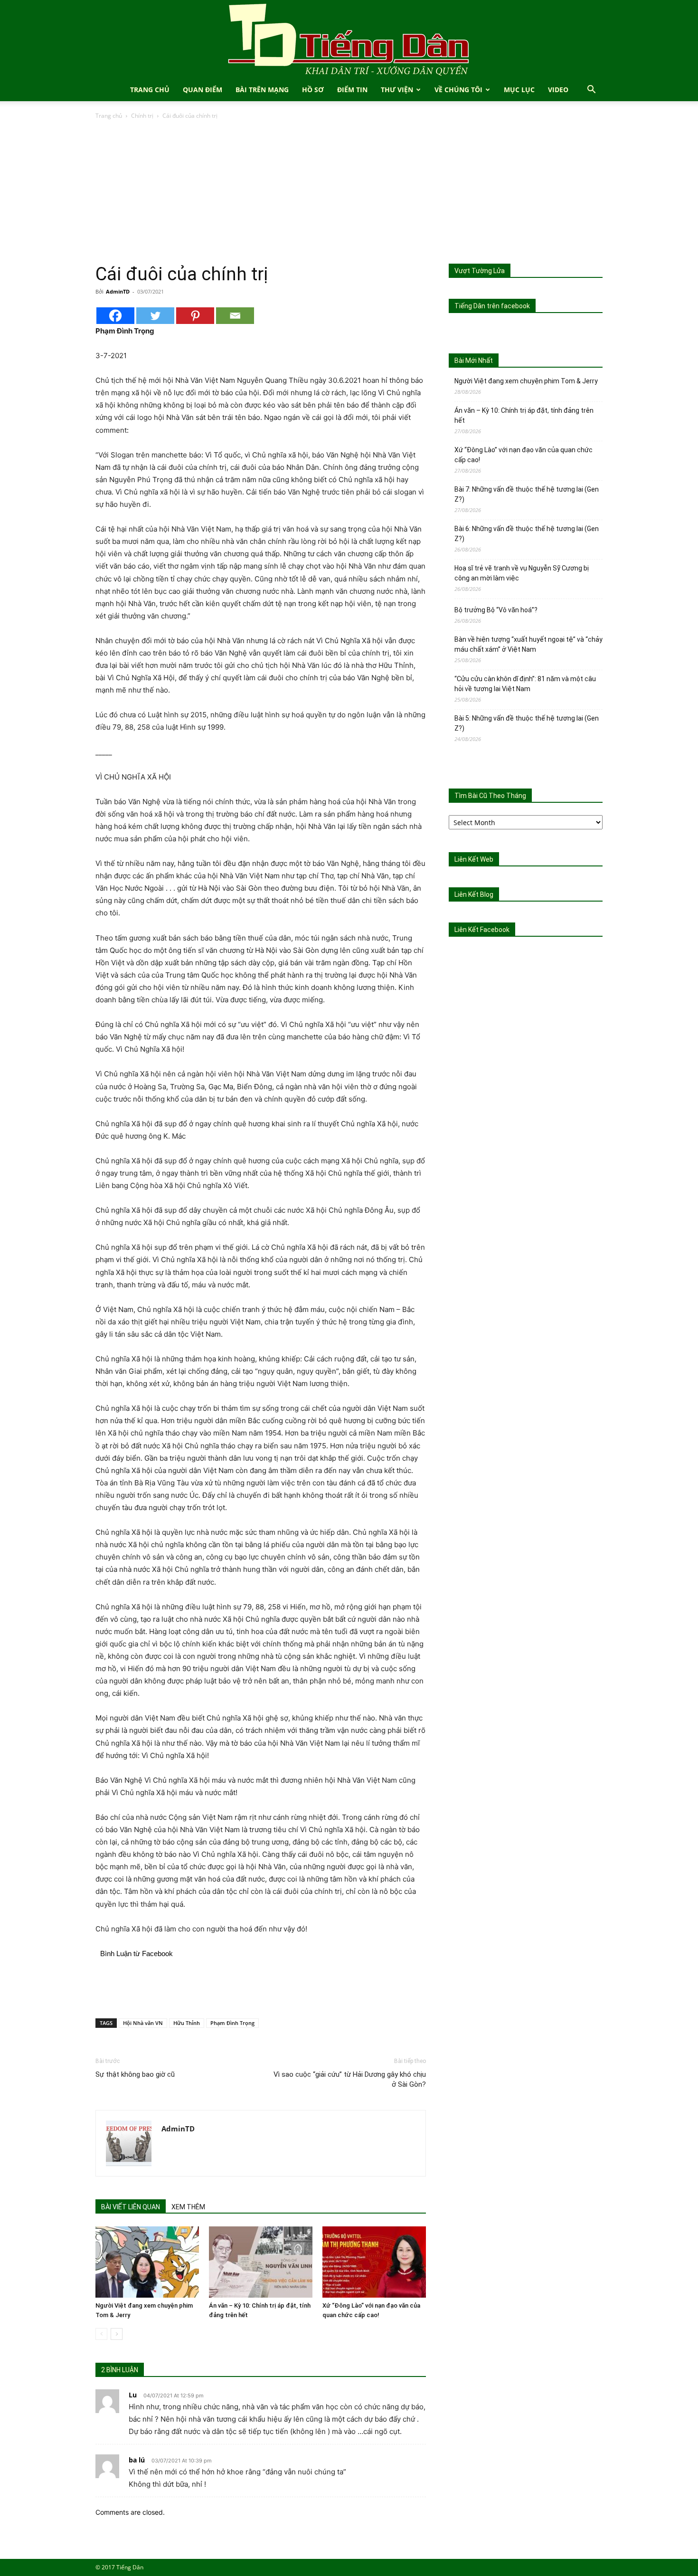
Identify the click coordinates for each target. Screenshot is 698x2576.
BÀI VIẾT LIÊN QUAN (131, 2207)
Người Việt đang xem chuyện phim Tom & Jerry (526, 381)
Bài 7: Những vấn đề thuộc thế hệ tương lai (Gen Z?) (527, 494)
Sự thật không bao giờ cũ (135, 2074)
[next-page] (117, 2334)
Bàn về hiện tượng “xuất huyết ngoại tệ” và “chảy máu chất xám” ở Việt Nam (528, 644)
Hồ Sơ (313, 90)
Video (558, 90)
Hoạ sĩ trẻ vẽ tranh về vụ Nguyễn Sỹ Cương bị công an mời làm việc (522, 573)
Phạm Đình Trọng (232, 2023)
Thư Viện (397, 90)
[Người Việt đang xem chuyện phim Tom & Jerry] (147, 2262)
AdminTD (118, 291)
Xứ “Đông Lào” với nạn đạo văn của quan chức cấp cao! (523, 455)
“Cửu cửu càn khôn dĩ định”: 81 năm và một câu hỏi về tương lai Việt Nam (525, 684)
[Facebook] (115, 316)
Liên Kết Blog (474, 894)
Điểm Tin (352, 90)
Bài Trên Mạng (262, 90)
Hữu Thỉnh (187, 2023)
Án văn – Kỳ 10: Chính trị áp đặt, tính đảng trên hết (524, 415)
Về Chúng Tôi (458, 90)
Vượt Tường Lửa (480, 271)
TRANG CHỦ (150, 90)
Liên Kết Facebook (482, 930)
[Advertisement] (349, 192)
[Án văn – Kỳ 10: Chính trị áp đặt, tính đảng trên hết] (261, 2262)
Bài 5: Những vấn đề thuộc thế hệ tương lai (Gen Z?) (527, 723)
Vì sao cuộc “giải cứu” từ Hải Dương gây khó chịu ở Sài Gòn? (350, 2079)
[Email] (235, 316)
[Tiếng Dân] (349, 39)
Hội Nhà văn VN (143, 2023)
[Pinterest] (195, 316)
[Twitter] (155, 316)
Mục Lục (519, 90)
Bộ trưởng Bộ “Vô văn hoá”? (496, 610)
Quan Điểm (203, 90)
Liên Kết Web (474, 859)
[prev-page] (101, 2334)
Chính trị (142, 116)
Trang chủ (109, 116)
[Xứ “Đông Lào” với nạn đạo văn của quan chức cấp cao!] (374, 2262)
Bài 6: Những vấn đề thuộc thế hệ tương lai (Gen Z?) (527, 534)
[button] (591, 90)
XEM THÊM (188, 2207)
